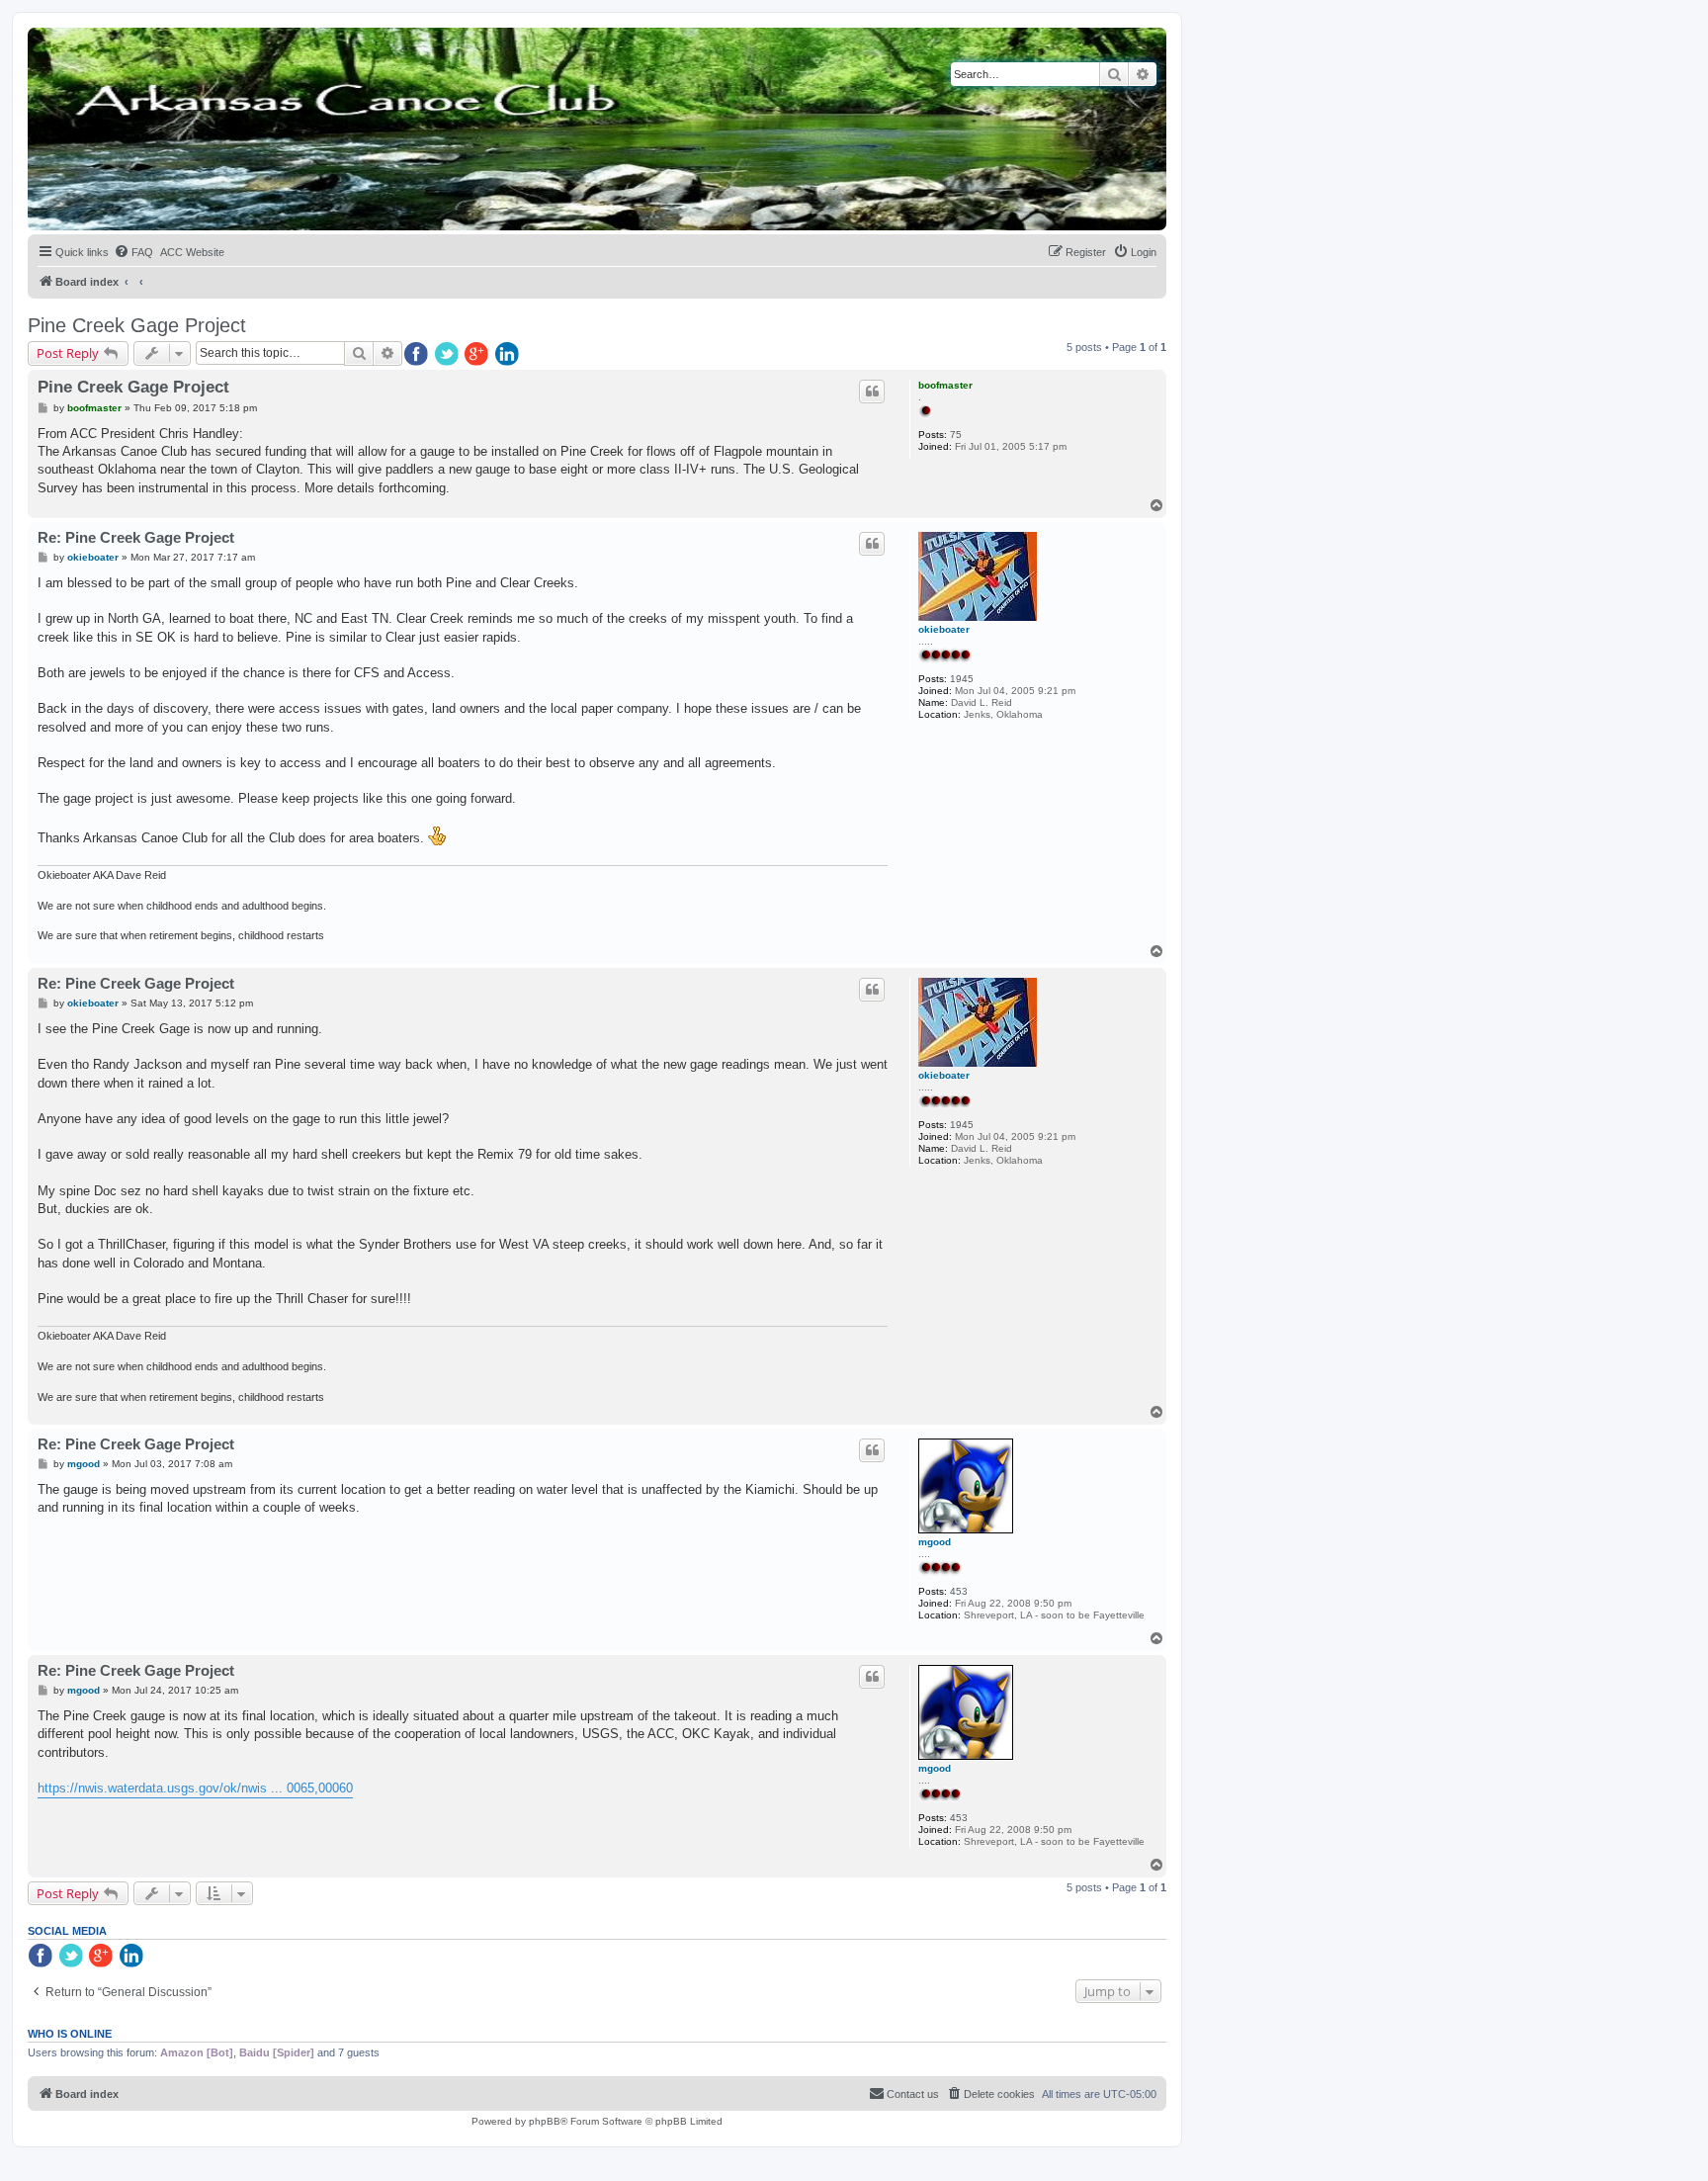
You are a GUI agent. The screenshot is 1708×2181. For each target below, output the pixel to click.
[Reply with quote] (872, 392)
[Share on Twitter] (448, 355)
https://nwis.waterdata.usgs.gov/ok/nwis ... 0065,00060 (195, 1788)
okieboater (944, 629)
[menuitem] (133, 252)
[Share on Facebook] (417, 355)
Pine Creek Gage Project (137, 325)
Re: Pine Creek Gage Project (136, 537)
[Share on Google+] (478, 355)
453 (959, 1591)
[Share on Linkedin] (509, 355)
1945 (962, 679)
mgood (935, 1542)
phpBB (545, 2121)
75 (956, 435)
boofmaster (945, 385)
